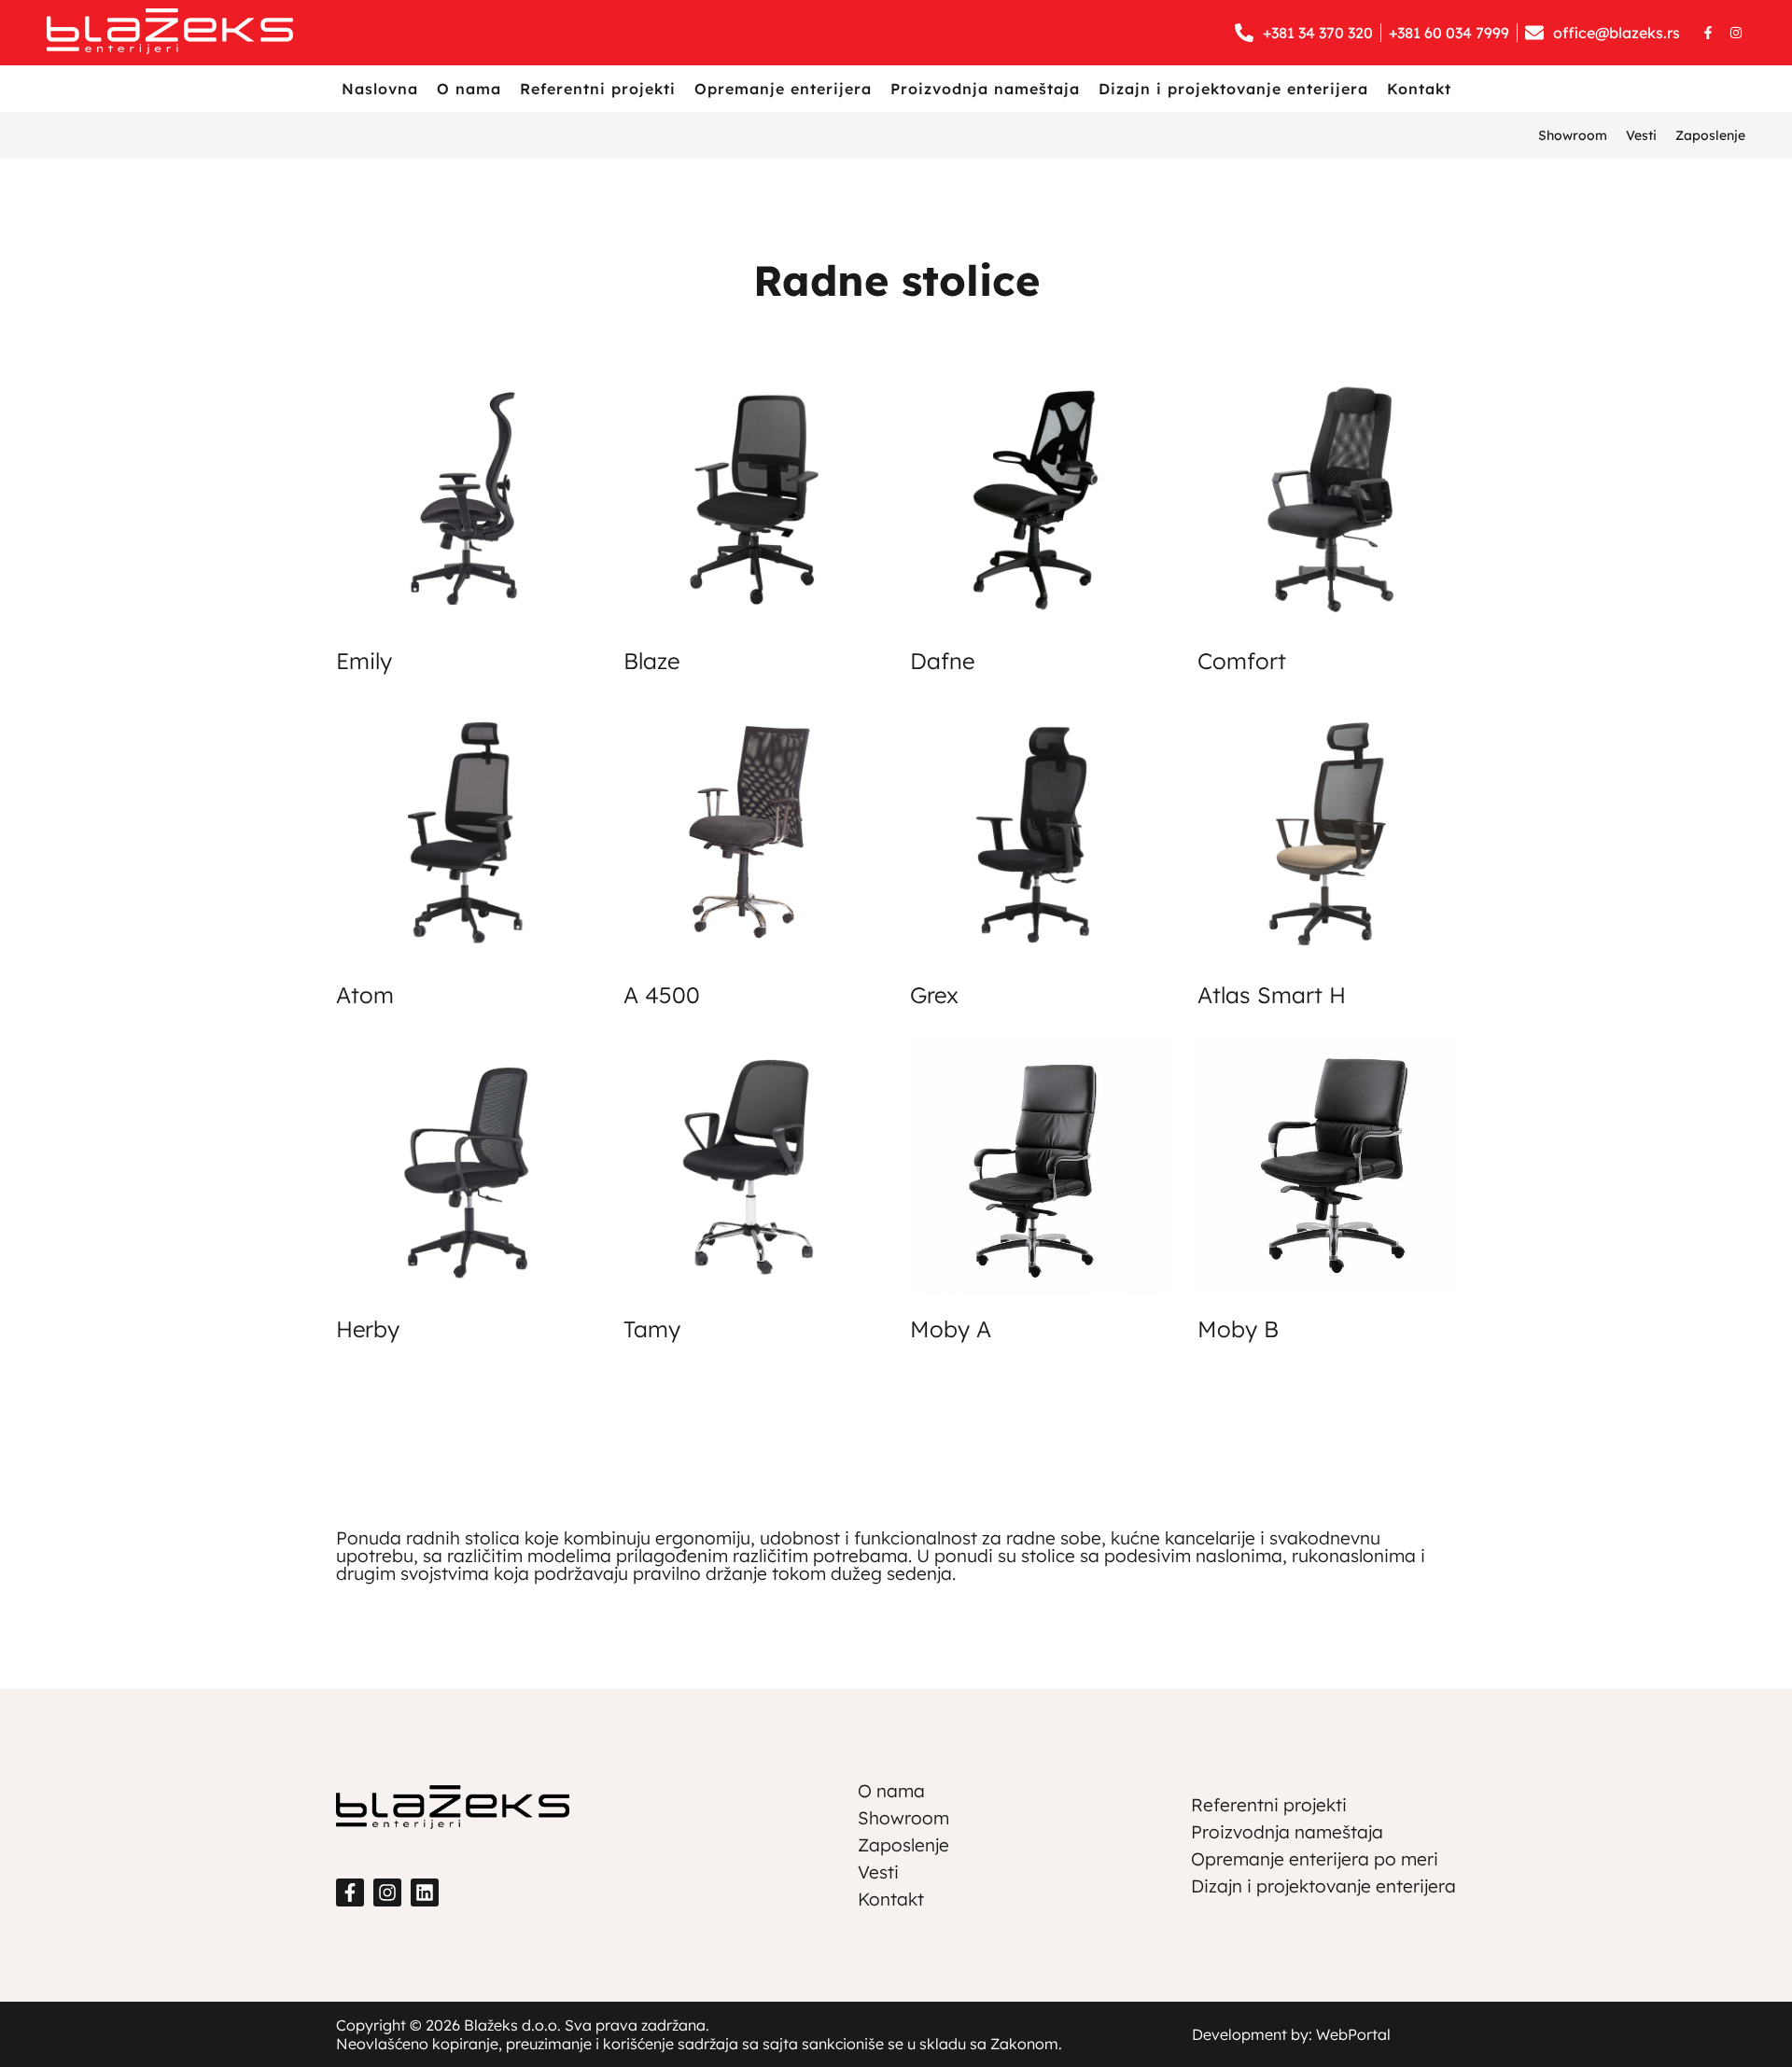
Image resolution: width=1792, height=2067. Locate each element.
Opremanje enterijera (783, 89)
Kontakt (1419, 89)
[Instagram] (1736, 33)
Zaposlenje (1710, 135)
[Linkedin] (425, 1892)
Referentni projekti (598, 89)
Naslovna (380, 89)
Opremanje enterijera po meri (1315, 1859)
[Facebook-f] (1708, 33)
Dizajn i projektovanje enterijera (1233, 89)
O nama (469, 89)
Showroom (1573, 135)
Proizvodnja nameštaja (985, 89)
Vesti (1641, 135)
